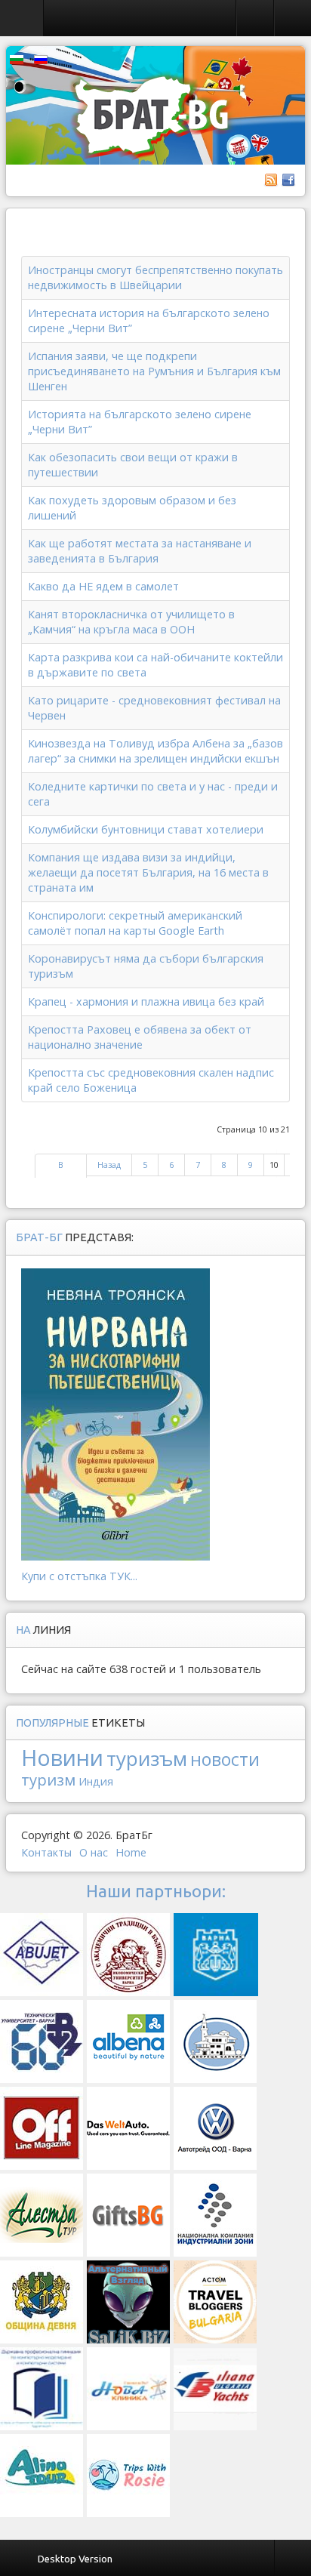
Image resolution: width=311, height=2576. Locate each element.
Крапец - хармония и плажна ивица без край (146, 1001)
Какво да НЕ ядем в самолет (103, 586)
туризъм (147, 1758)
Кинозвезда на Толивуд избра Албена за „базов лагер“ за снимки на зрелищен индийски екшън (155, 751)
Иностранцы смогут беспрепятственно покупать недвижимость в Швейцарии (155, 277)
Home (131, 1852)
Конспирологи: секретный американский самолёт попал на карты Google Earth (135, 923)
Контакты (46, 1852)
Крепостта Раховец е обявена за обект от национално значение (140, 1037)
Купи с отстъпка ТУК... (79, 1576)
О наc (94, 1852)
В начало (61, 1172)
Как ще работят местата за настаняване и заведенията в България (140, 551)
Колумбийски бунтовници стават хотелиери (146, 829)
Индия (96, 1781)
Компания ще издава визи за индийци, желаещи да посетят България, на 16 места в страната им (148, 872)
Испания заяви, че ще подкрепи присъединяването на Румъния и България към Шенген (154, 371)
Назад (109, 1165)
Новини (62, 1757)
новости (225, 1759)
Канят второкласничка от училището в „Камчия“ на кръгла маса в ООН (131, 622)
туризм (48, 1779)
